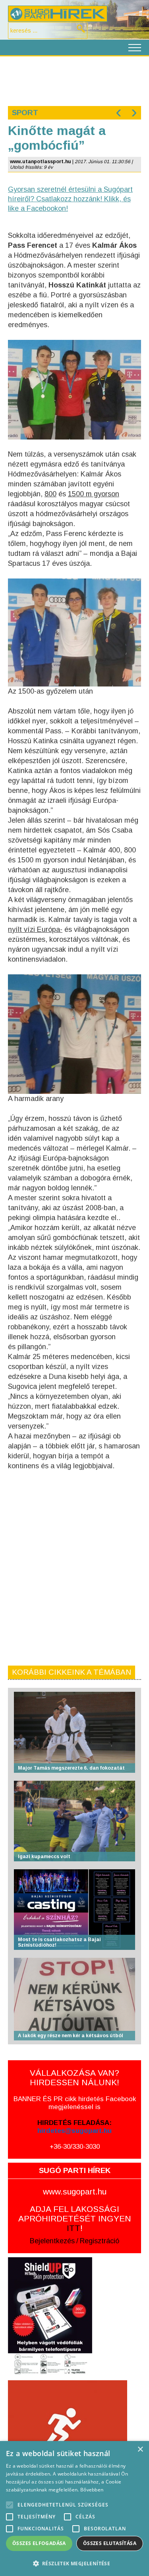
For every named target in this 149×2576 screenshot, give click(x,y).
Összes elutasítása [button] (110, 2543)
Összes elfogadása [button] (39, 2543)
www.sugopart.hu (75, 2191)
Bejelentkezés (52, 2241)
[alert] (74, 2509)
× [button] (140, 2450)
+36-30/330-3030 (75, 2147)
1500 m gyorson (94, 494)
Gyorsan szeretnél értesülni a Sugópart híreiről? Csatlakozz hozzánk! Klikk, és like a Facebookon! (70, 199)
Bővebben (92, 2490)
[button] (74, 2563)
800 (50, 494)
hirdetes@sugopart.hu (74, 2131)
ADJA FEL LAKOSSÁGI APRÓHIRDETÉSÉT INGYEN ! (75, 2218)
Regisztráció (100, 2241)
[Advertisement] (74, 80)
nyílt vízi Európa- (35, 929)
